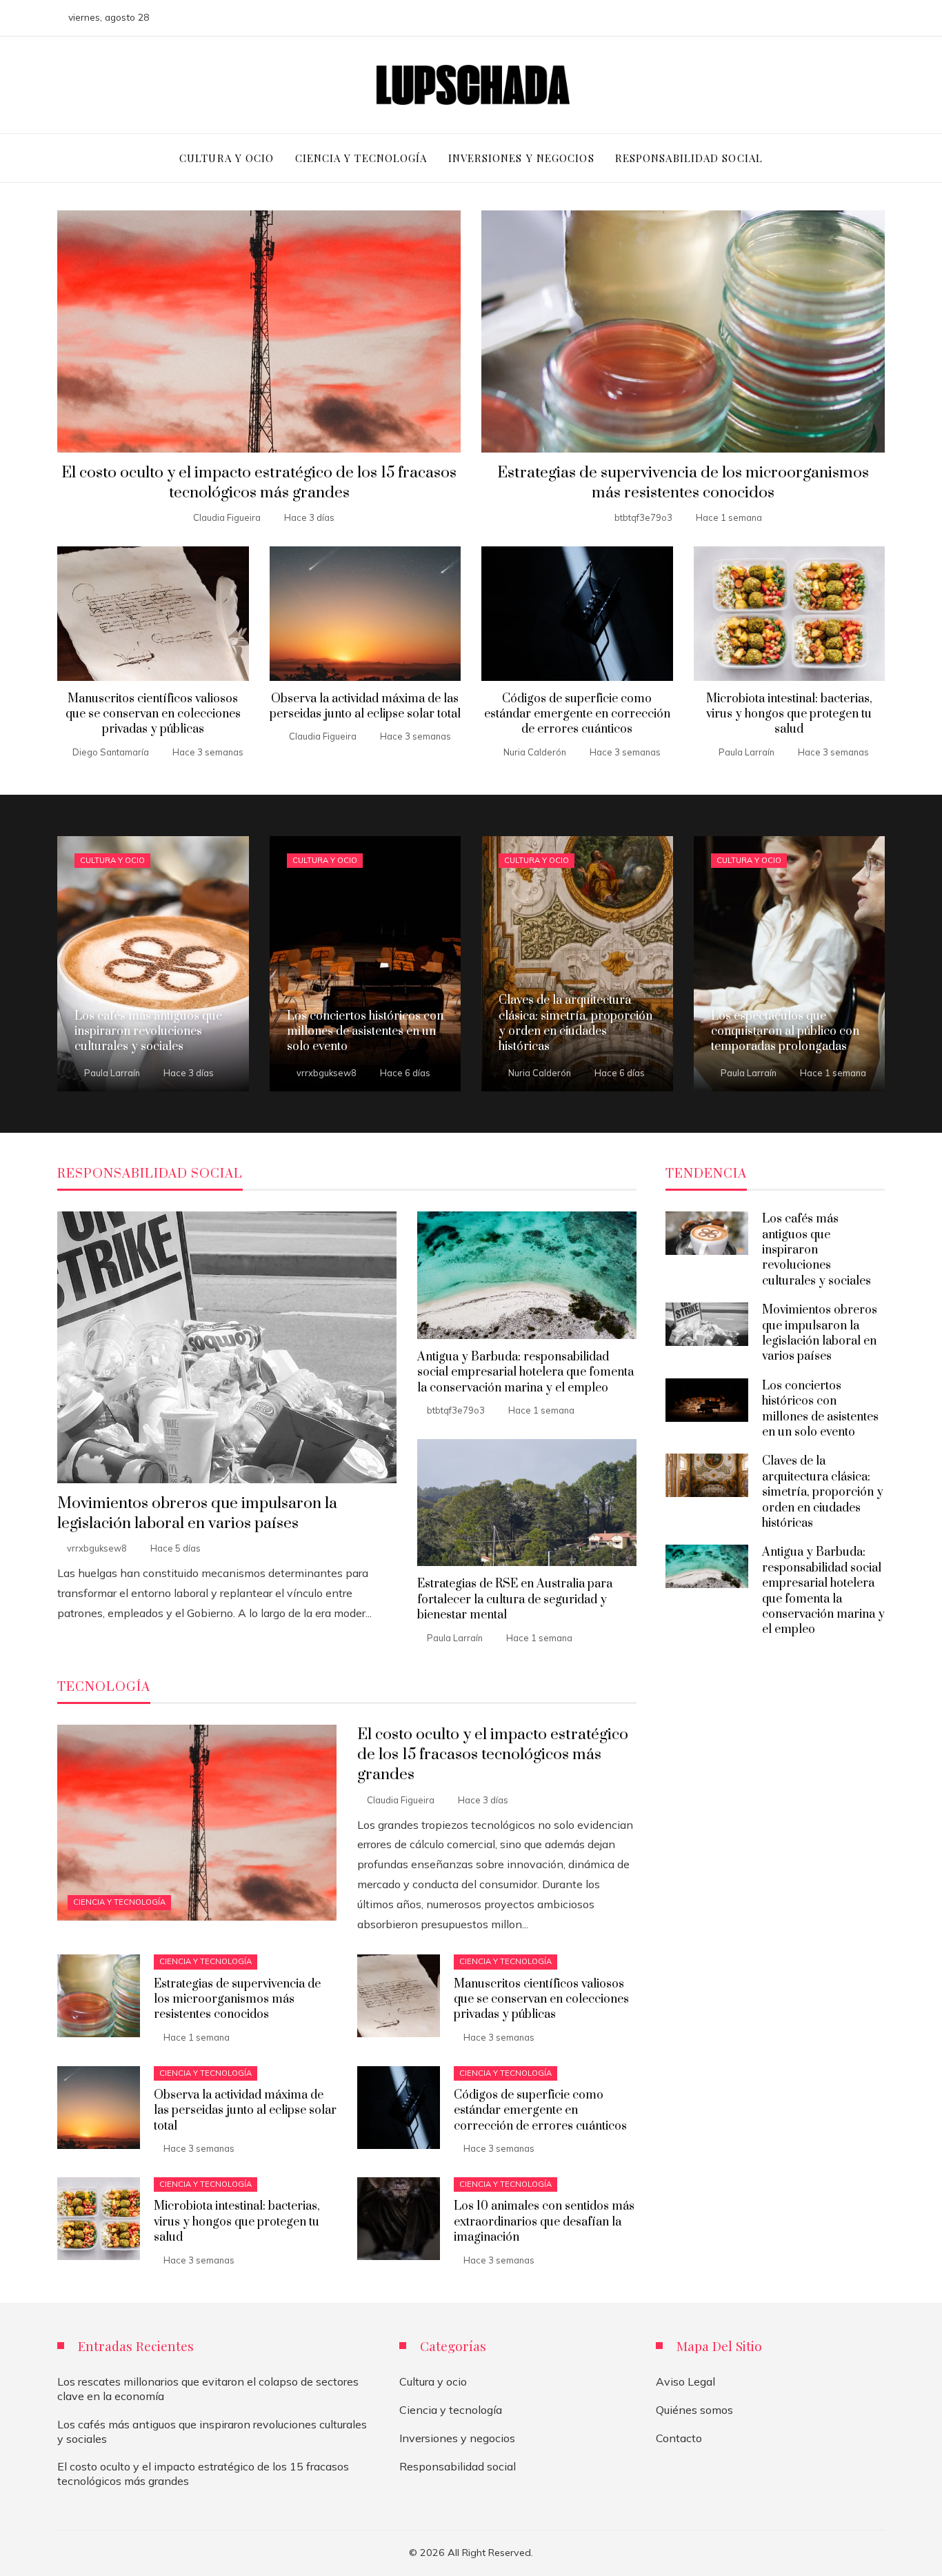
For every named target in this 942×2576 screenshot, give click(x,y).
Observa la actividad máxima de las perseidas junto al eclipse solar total (365, 706)
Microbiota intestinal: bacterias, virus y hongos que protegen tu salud (789, 714)
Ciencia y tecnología (119, 1902)
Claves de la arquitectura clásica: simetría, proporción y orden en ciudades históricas (823, 1492)
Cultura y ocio (112, 860)
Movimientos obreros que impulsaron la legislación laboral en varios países (197, 1514)
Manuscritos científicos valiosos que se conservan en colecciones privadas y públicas (153, 714)
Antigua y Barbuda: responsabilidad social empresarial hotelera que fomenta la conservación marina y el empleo (525, 1373)
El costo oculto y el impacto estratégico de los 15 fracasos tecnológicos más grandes (259, 483)
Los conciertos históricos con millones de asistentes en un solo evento (820, 1409)
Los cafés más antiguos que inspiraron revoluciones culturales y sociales (816, 1250)
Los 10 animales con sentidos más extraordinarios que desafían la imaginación (544, 2222)
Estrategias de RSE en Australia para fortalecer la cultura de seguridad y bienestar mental (515, 1599)
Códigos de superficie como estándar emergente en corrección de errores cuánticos (577, 714)
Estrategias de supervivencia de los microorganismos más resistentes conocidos (683, 483)
